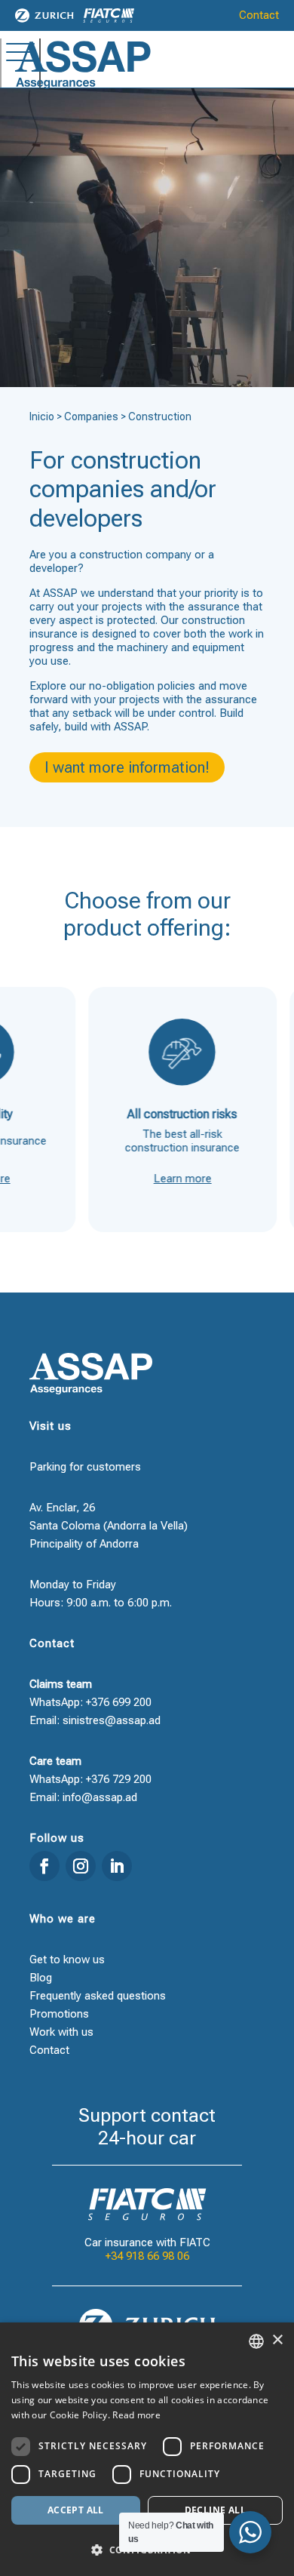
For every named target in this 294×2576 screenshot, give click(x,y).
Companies (91, 417)
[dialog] (147, 2449)
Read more (136, 2415)
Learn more (163, 1179)
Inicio (42, 417)
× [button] (277, 2340)
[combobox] (256, 2341)
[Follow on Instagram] (81, 1866)
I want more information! (127, 767)
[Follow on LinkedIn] (117, 1866)
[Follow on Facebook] (44, 1866)
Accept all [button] (76, 2510)
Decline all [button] (215, 2510)
